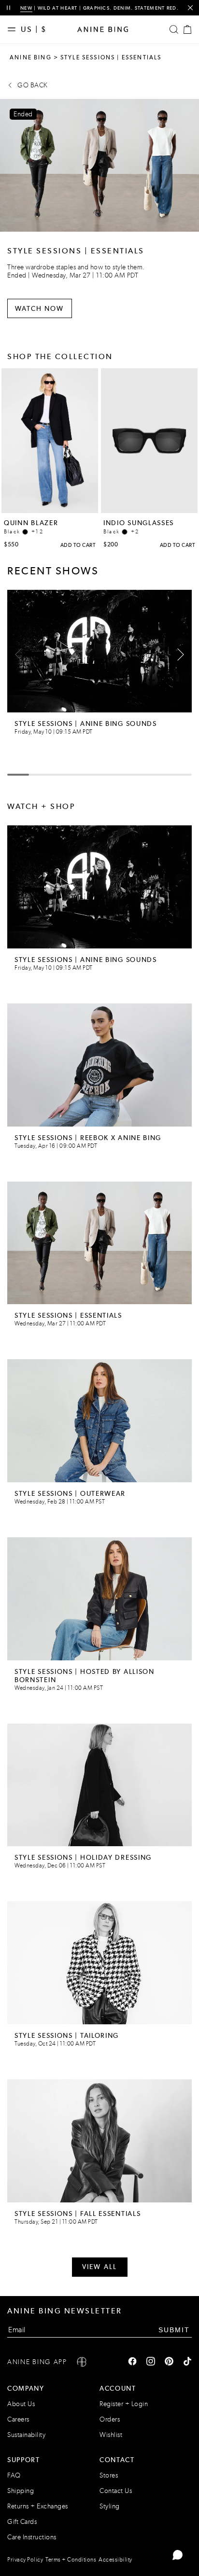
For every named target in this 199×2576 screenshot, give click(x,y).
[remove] (190, 8)
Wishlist (111, 2435)
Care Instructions (32, 2537)
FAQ (14, 2475)
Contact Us (116, 2491)
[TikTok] (187, 2362)
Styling (110, 2506)
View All (99, 2267)
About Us (21, 2404)
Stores (109, 2475)
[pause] (8, 8)
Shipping (21, 2491)
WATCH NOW (40, 308)
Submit (174, 2329)
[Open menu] (14, 29)
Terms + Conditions (71, 2560)
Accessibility (115, 2560)
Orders (110, 2419)
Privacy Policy (25, 2560)
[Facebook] (132, 2362)
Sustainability (26, 2435)
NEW (26, 8)
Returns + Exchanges (38, 2506)
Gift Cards (22, 2522)
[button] (178, 654)
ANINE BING (31, 57)
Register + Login (124, 2404)
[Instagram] (151, 2362)
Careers (18, 2419)
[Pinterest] (169, 2362)
